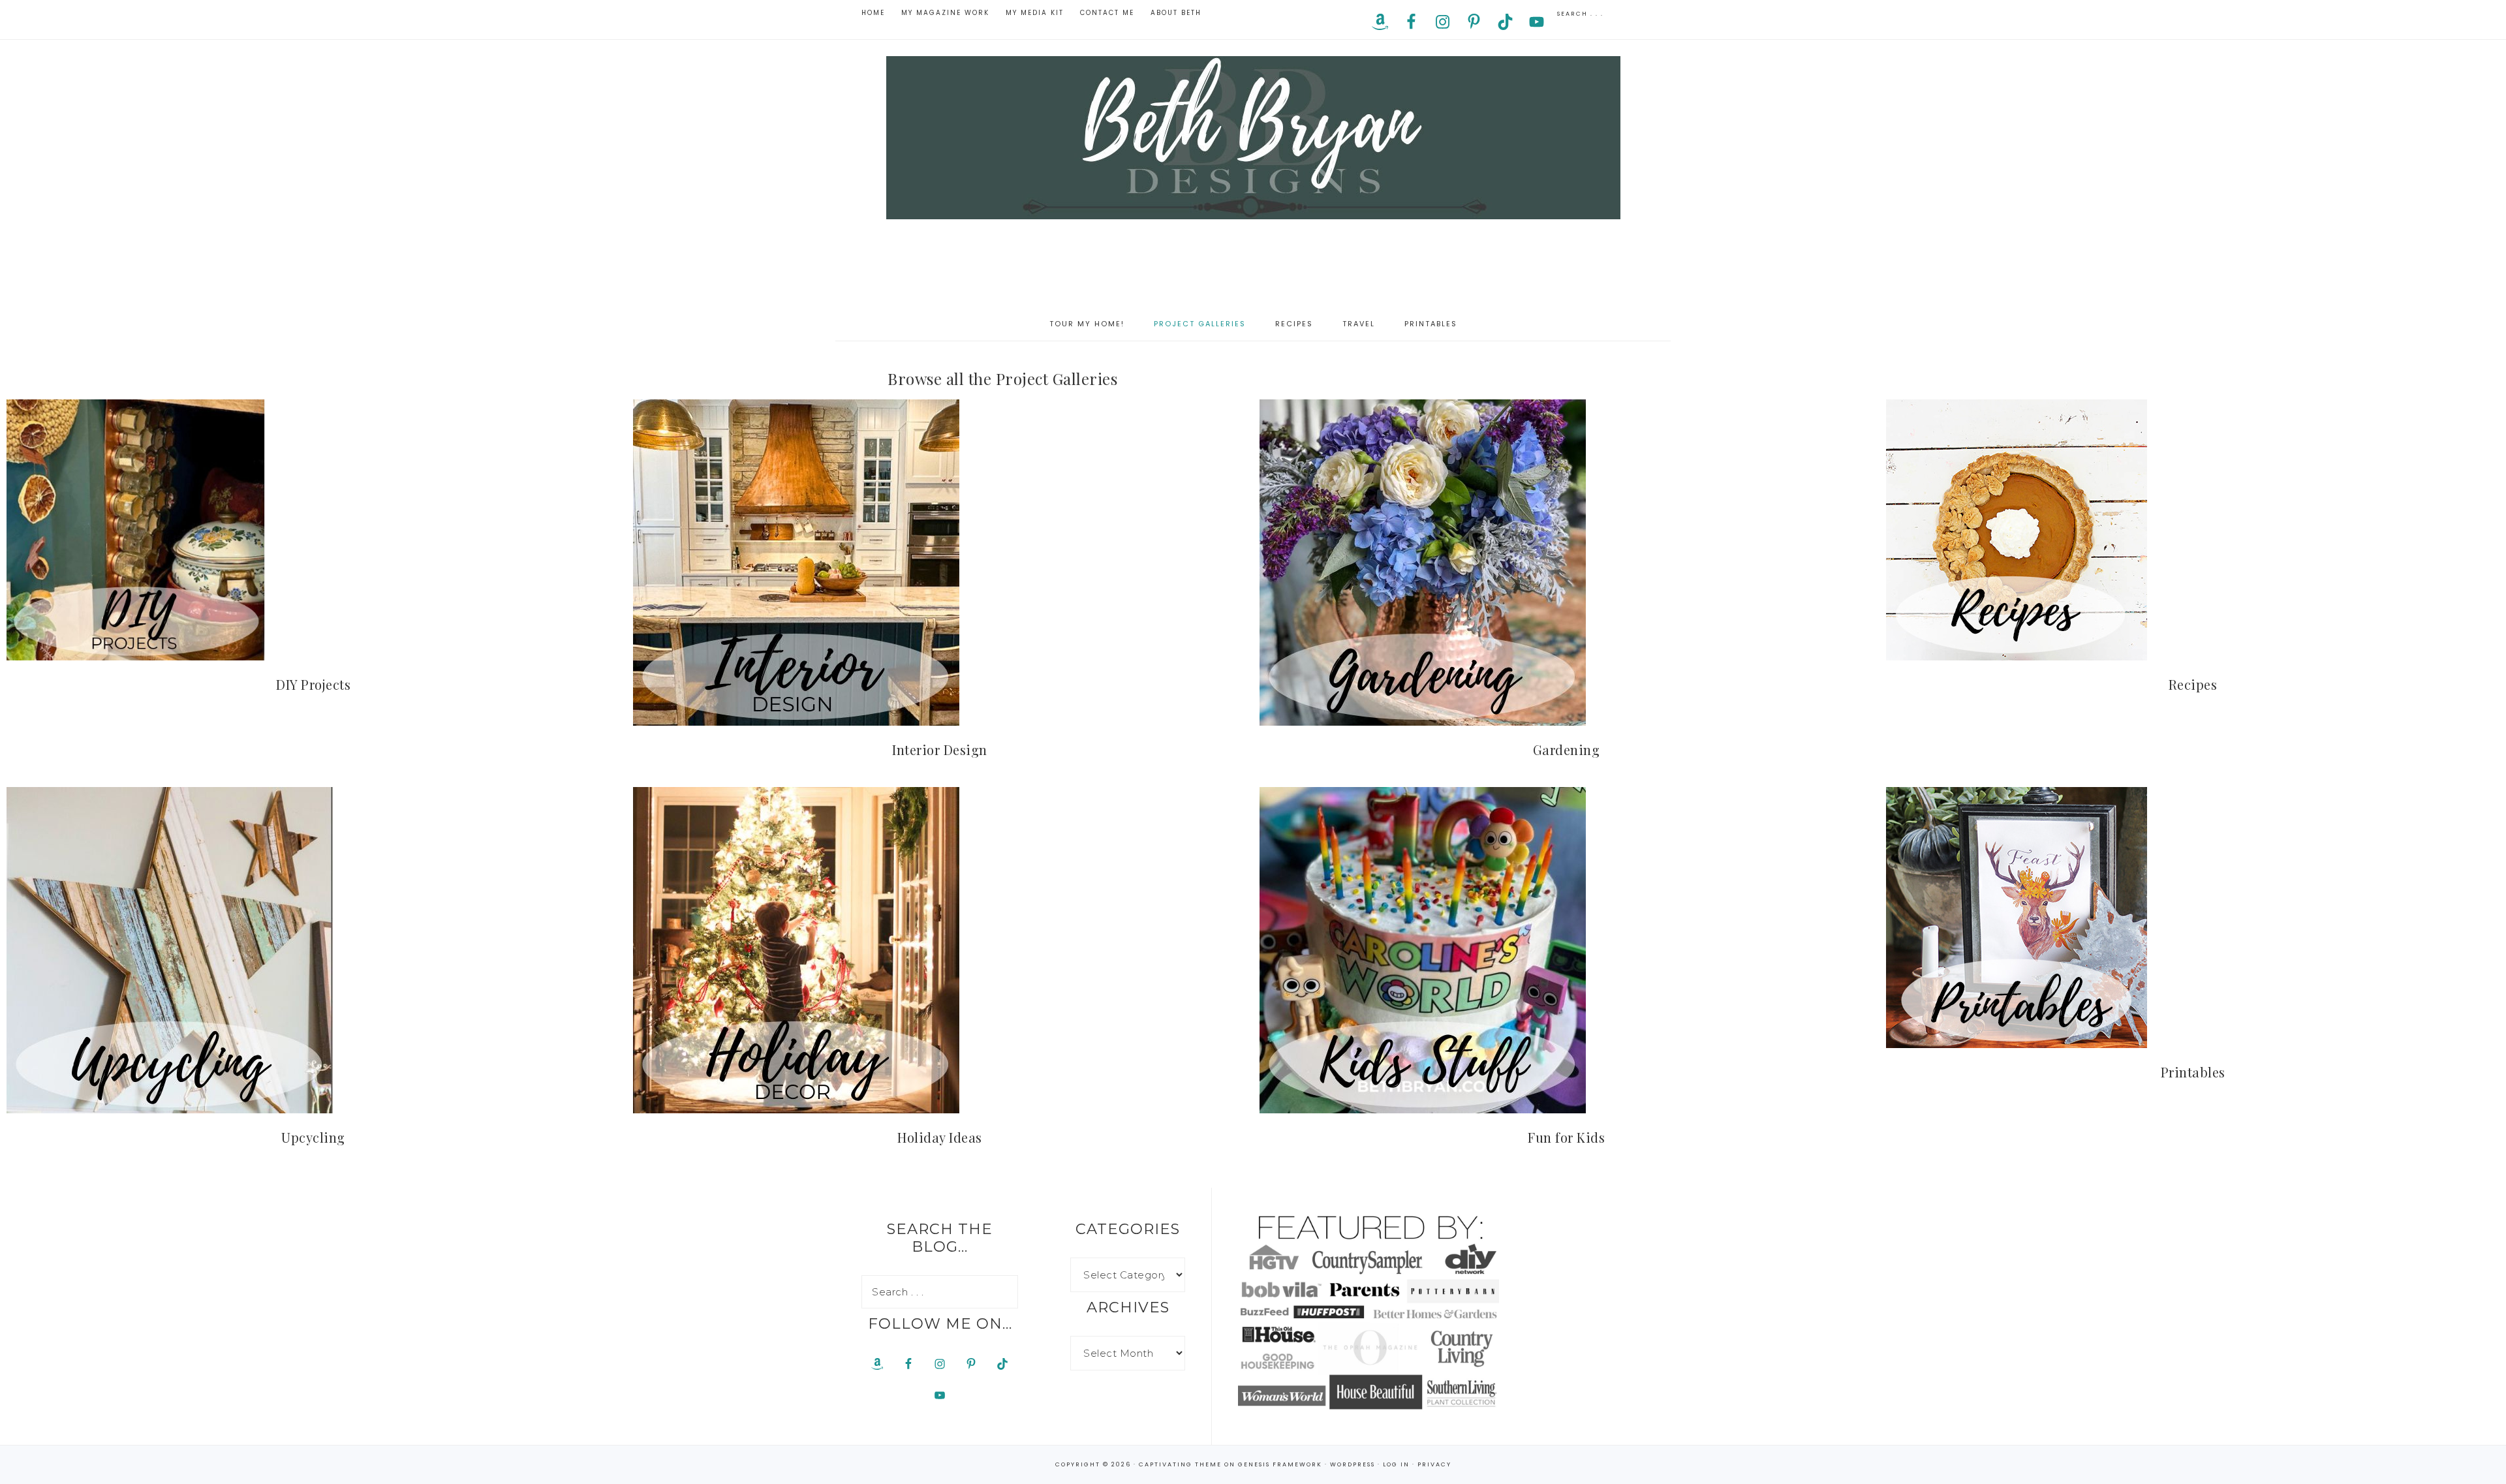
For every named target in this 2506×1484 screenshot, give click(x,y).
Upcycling (313, 1137)
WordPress (1353, 1464)
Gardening (1567, 750)
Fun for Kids (1566, 1137)
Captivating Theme (1180, 1464)
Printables (2193, 1072)
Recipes (2193, 684)
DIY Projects (313, 684)
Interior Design (940, 750)
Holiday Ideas (940, 1137)
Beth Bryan (1253, 138)
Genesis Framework (1280, 1464)
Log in (1396, 1464)
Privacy (1434, 1464)
